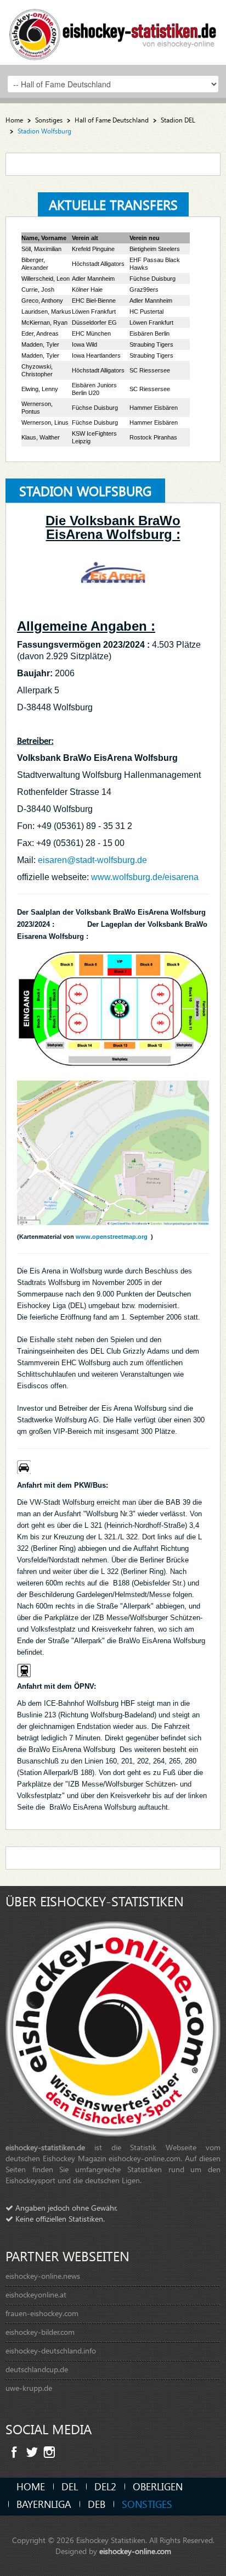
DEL (70, 2486)
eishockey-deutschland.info (51, 2350)
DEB (97, 2504)
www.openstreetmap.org (113, 1237)
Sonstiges (49, 120)
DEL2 (105, 2486)
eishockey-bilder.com (40, 2332)
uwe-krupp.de (29, 2388)
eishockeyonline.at (36, 2294)
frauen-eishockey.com (42, 2313)
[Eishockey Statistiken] (113, 31)
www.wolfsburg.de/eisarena (145, 877)
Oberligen (158, 2486)
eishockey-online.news (43, 2276)
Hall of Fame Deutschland (112, 120)
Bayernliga (44, 2504)
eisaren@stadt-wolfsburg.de (94, 860)
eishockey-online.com (135, 2551)
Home (14, 120)
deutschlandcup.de (37, 2369)
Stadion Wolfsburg (85, 491)
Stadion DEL (178, 120)
